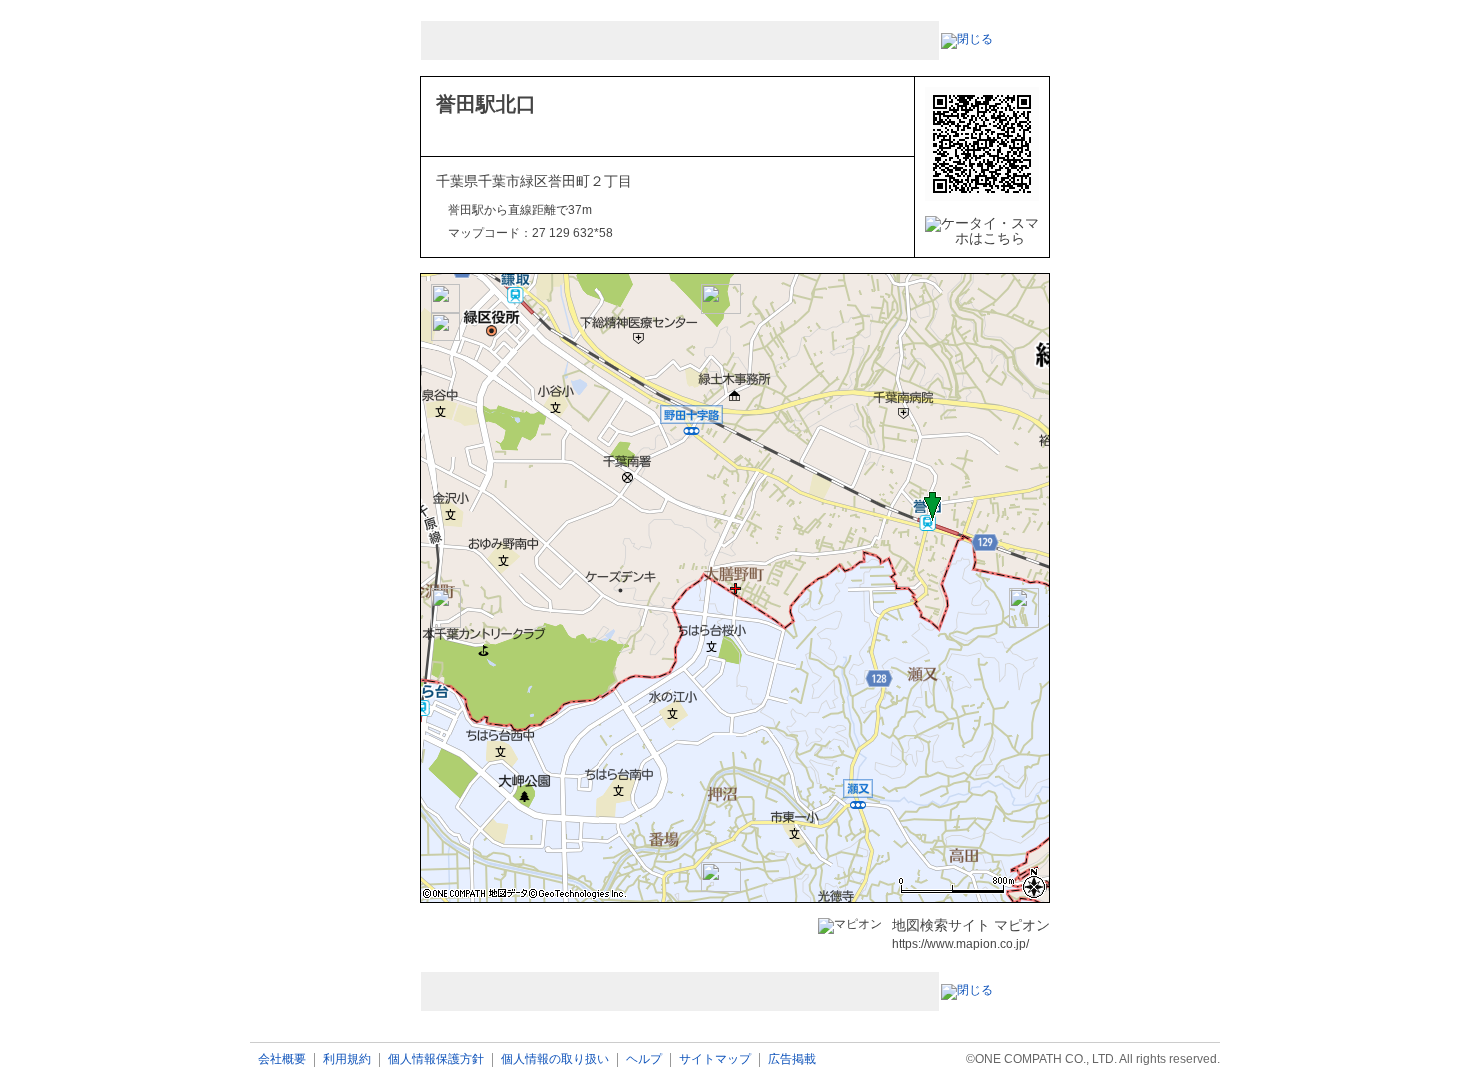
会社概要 (282, 1059)
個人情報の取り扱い (555, 1059)
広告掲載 (792, 1059)
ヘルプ (644, 1059)
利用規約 (347, 1059)
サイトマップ (715, 1059)
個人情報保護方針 (436, 1059)
